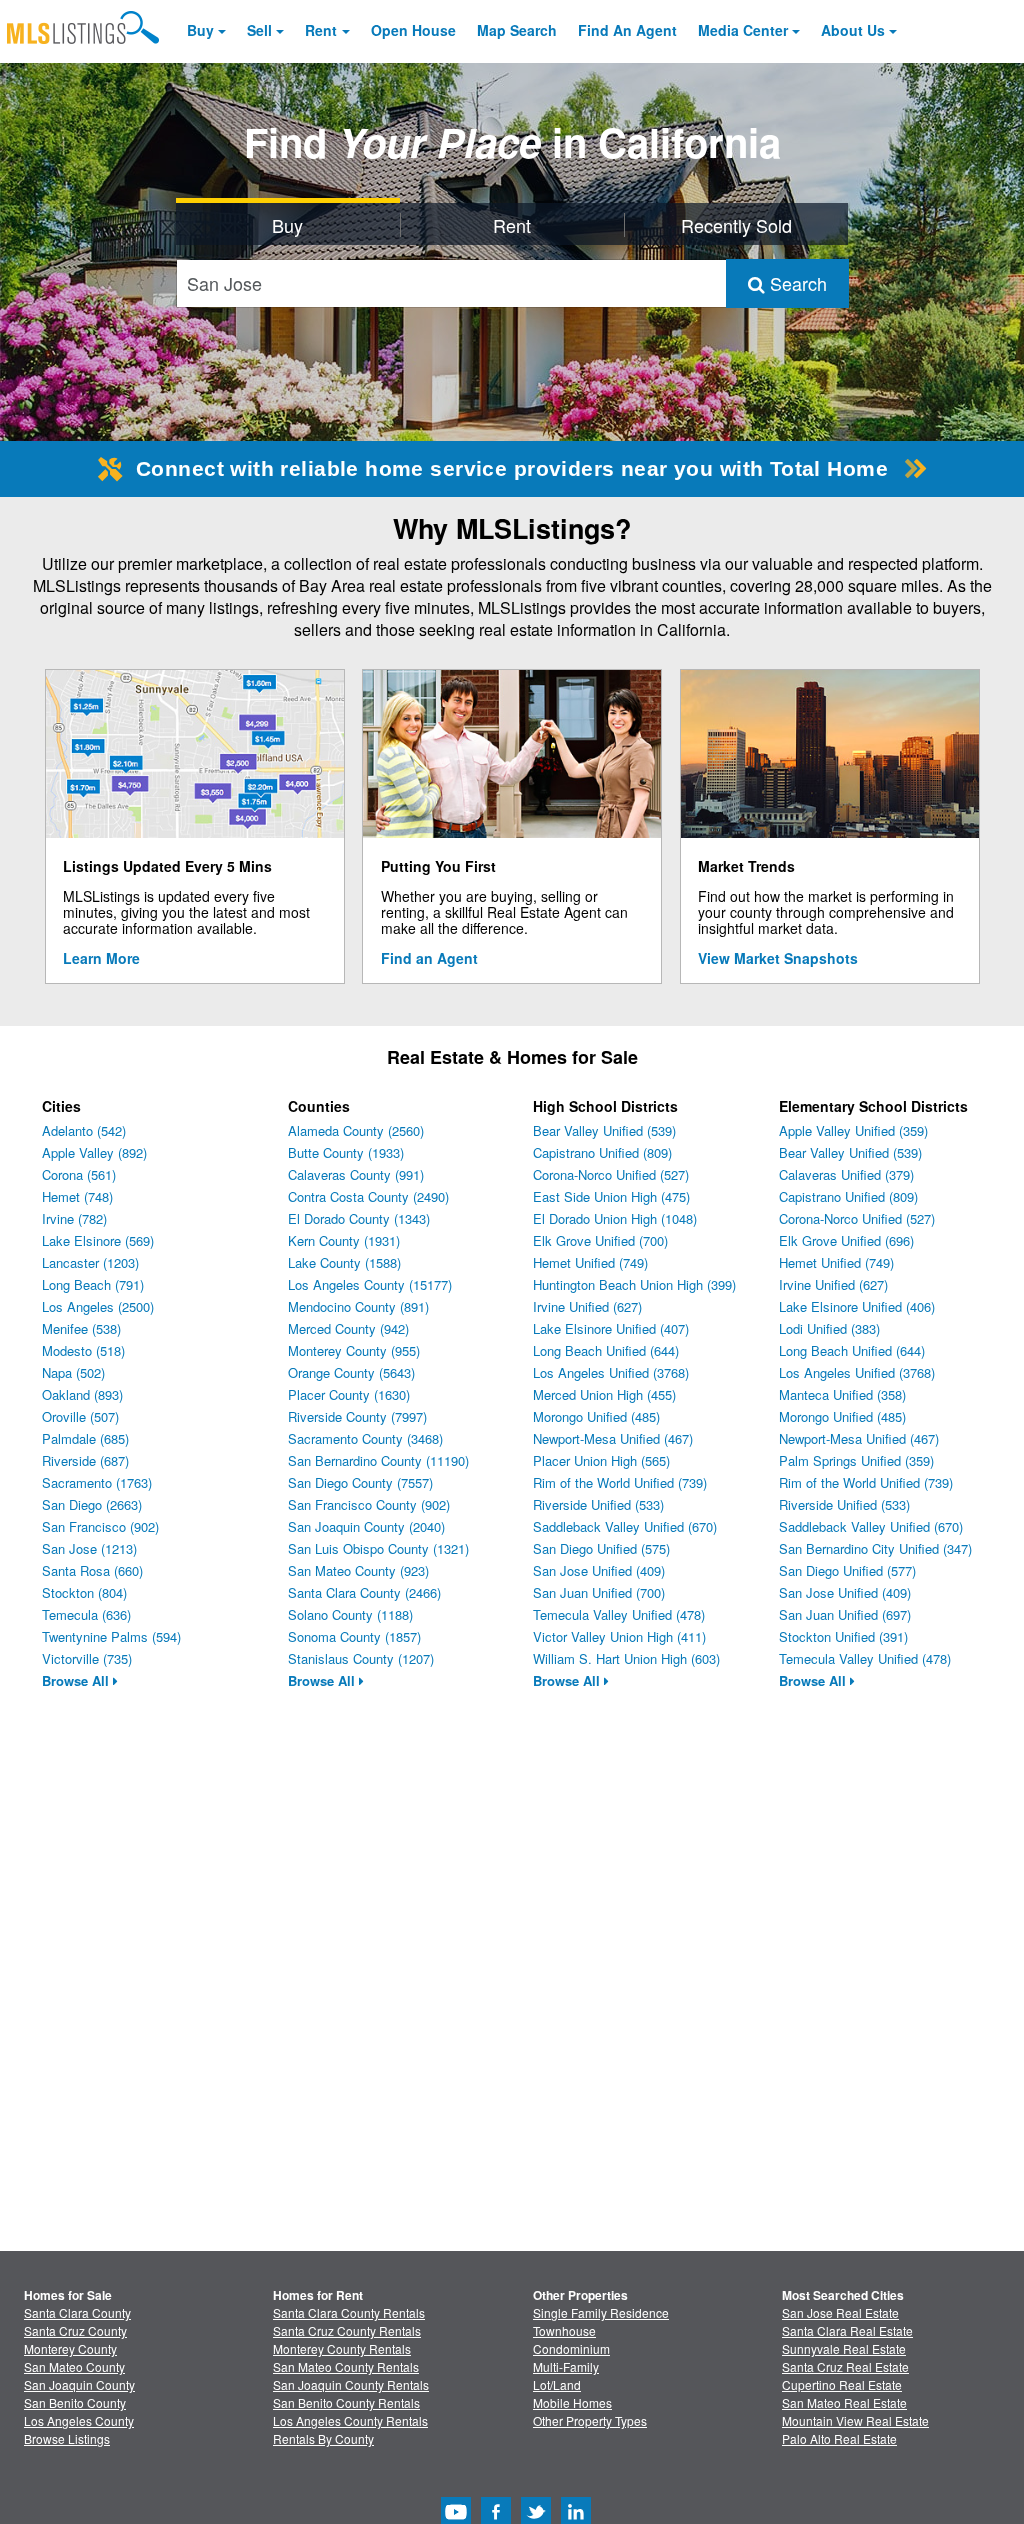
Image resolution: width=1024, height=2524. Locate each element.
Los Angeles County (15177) (370, 1284)
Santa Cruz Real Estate (845, 2366)
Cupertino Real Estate (842, 2384)
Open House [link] (413, 30)
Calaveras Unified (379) (846, 1174)
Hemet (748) (77, 1196)
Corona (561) (79, 1174)
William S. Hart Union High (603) (626, 1658)
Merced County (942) (348, 1328)
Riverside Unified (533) (598, 1504)
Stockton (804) (84, 1592)
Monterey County (70, 2348)
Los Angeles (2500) (98, 1306)
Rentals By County (323, 2438)
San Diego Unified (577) (847, 1570)
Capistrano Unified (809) (602, 1152)
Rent (321, 30)
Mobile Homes (572, 2402)
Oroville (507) (80, 1416)
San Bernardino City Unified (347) (875, 1548)
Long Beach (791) (93, 1284)
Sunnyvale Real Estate (844, 2348)
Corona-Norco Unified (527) (611, 1174)
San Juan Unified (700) (599, 1592)
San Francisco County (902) (369, 1504)
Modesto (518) (83, 1350)
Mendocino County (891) (358, 1306)
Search (796, 283)
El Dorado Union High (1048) (615, 1218)
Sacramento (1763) (97, 1482)
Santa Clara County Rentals (349, 2312)
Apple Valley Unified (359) (853, 1130)
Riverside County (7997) (357, 1416)
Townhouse (564, 2330)
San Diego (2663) (92, 1504)
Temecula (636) (86, 1614)
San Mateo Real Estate (844, 2402)
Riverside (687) (85, 1460)
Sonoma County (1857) (354, 1636)
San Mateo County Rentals (346, 2366)
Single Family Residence (601, 2312)
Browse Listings (67, 2438)
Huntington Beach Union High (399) (634, 1284)
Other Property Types (590, 2420)
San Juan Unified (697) (845, 1614)
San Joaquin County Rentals (351, 2384)
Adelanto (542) (84, 1130)
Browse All (77, 1680)
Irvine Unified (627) (587, 1306)
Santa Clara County (77, 2312)
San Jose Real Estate (840, 2312)
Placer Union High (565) (601, 1460)
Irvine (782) (74, 1218)
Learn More (101, 958)
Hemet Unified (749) (590, 1262)
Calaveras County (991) (356, 1174)
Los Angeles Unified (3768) (611, 1372)
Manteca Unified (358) (842, 1394)
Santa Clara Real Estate (847, 2330)
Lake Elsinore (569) (98, 1240)
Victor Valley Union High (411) (619, 1636)
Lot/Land (557, 2384)
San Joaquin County (79, 2384)
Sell (259, 30)
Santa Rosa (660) (92, 1570)
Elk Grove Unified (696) (846, 1240)
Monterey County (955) (354, 1350)
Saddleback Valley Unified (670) (625, 1526)
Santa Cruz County (75, 2330)
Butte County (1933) (346, 1152)
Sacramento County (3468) (365, 1438)
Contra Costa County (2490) (368, 1196)
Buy (200, 30)
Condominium (571, 2348)
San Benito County (75, 2402)
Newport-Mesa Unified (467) (613, 1438)
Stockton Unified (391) (843, 1636)
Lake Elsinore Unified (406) (857, 1306)
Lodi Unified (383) (829, 1328)
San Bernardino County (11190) (378, 1460)
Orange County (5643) (351, 1372)
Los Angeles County (79, 2420)
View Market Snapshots (778, 958)
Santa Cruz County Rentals (347, 2330)
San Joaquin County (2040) (366, 1526)
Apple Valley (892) (94, 1152)
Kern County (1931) (344, 1240)
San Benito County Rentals (346, 2402)
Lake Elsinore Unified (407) (611, 1328)
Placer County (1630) (349, 1394)
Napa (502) (73, 1372)
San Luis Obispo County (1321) (378, 1548)
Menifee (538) (81, 1328)
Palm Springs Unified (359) (856, 1460)
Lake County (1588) (344, 1262)
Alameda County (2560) (356, 1130)
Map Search (517, 30)
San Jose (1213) (89, 1548)
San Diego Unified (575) (601, 1548)
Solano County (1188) (350, 1614)
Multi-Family (566, 2366)
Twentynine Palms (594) (111, 1636)
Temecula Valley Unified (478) (619, 1614)
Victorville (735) (87, 1658)
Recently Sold (736, 225)
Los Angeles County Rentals (350, 2420)
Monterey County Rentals (342, 2348)
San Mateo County (74, 2366)
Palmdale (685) (85, 1438)
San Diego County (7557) (360, 1482)
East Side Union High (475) (611, 1196)
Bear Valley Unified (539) (604, 1130)
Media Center (743, 30)
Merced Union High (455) (604, 1394)
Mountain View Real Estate (855, 2420)
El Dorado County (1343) (359, 1218)
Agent (627, 30)
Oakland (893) (82, 1394)
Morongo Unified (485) (596, 1416)
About (853, 30)
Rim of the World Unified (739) (620, 1482)
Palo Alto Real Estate (839, 2438)
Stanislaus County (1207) (361, 1658)
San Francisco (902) (100, 1526)
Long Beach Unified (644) (606, 1350)
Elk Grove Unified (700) (600, 1240)
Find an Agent (429, 958)
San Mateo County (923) (358, 1570)
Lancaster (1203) (90, 1262)
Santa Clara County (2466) (364, 1592)
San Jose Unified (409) (599, 1570)
